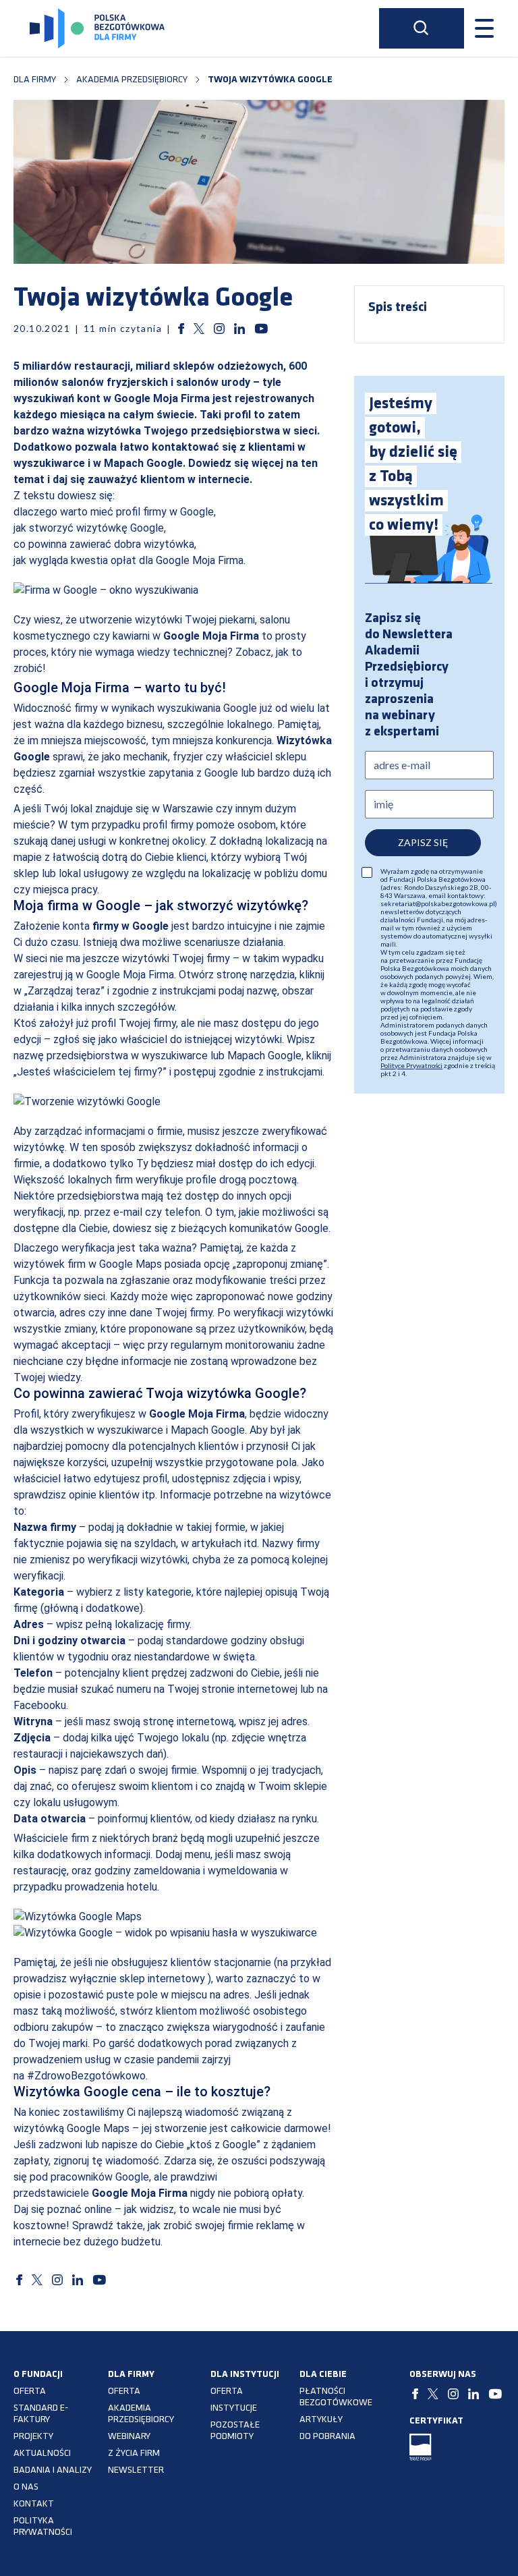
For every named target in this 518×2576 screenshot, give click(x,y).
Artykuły (321, 2420)
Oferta (30, 2391)
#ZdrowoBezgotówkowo (86, 2076)
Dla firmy (35, 80)
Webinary (129, 2437)
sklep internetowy (162, 1979)
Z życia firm (134, 2454)
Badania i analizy (53, 2470)
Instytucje (234, 2408)
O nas (26, 2487)
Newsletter (136, 2470)
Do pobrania (327, 2437)
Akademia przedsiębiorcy (132, 80)
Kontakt (34, 2504)
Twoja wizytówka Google (270, 80)
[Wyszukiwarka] (422, 28)
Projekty (33, 2437)
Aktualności (42, 2454)
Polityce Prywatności (411, 1065)
